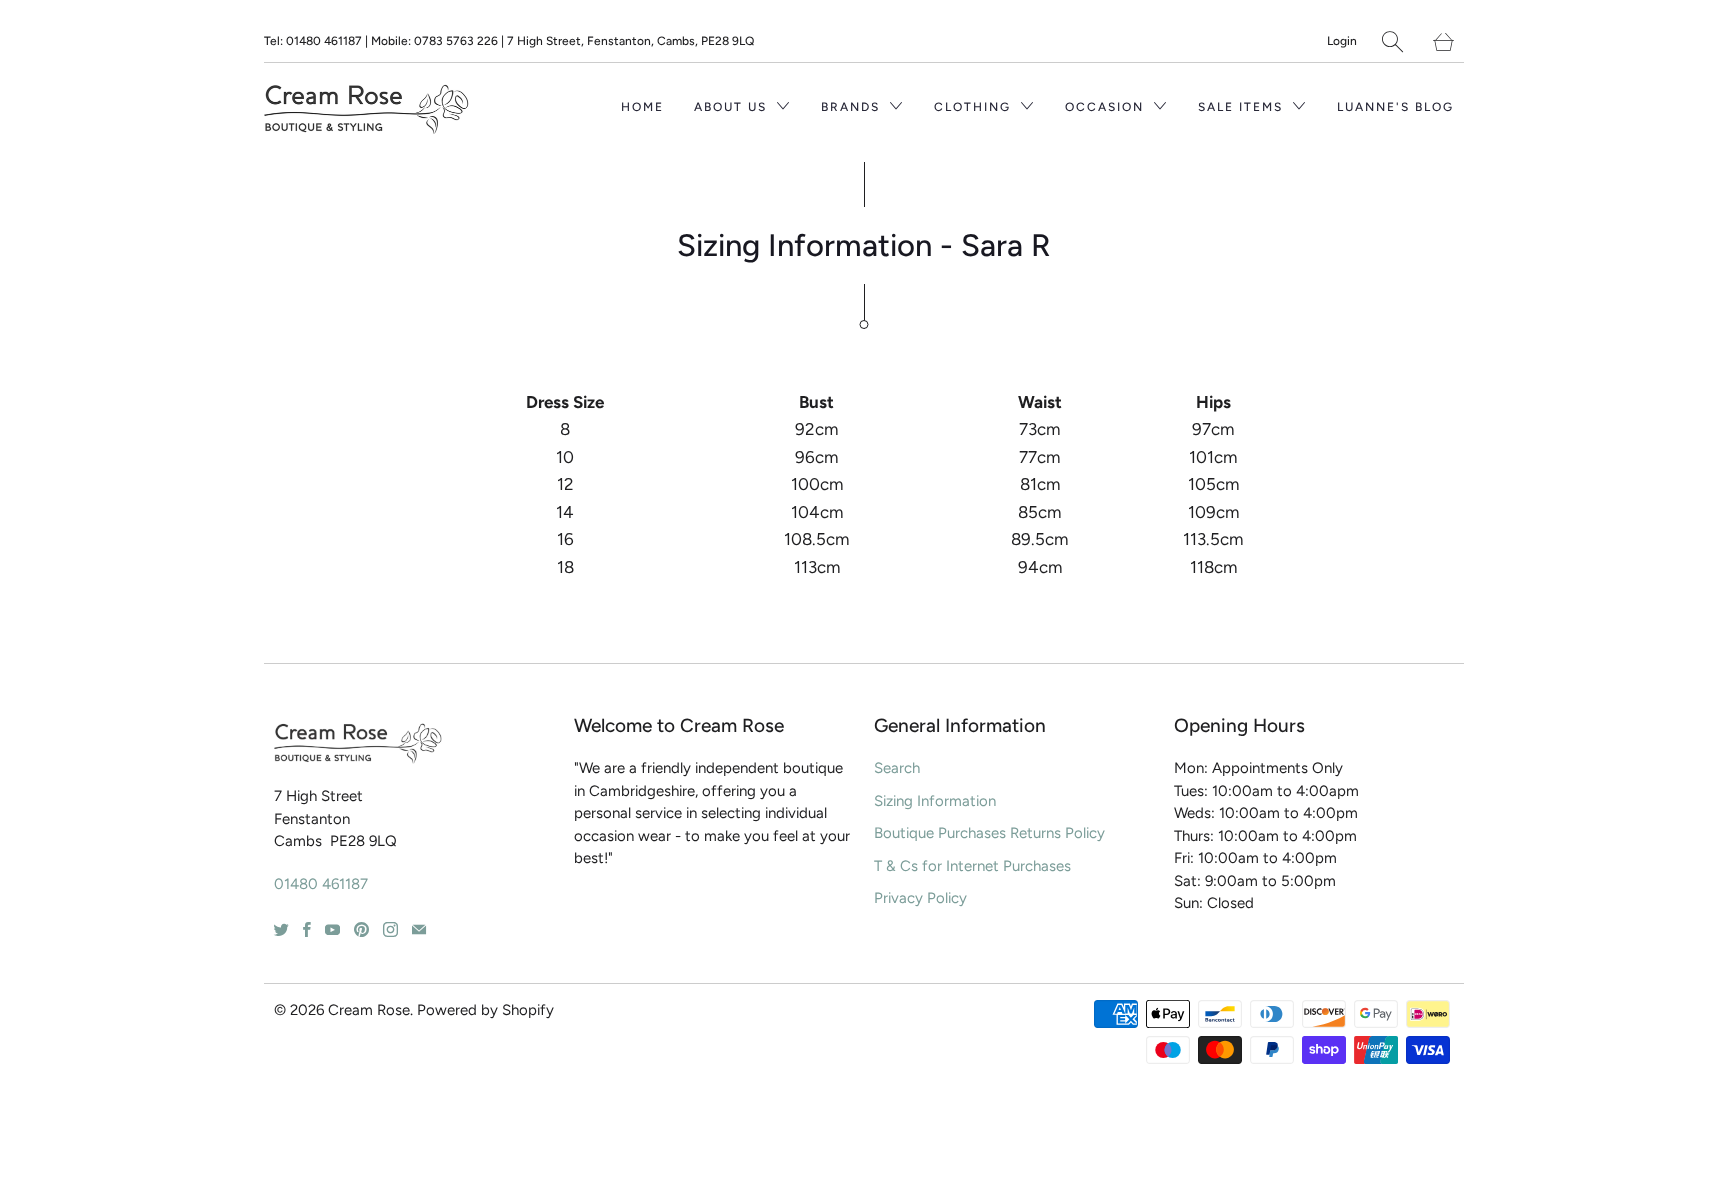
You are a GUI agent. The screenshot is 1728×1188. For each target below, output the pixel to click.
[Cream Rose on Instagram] (390, 929)
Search (897, 768)
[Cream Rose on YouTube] (332, 929)
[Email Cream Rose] (419, 929)
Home (642, 107)
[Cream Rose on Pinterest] (361, 929)
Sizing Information (935, 801)
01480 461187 (321, 884)
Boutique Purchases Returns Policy (989, 833)
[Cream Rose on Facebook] (307, 929)
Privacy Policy (920, 898)
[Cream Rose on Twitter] (281, 929)
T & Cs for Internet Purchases (972, 866)
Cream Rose (369, 1010)
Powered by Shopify (485, 1010)
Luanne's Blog (1395, 107)
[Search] (1392, 41)
